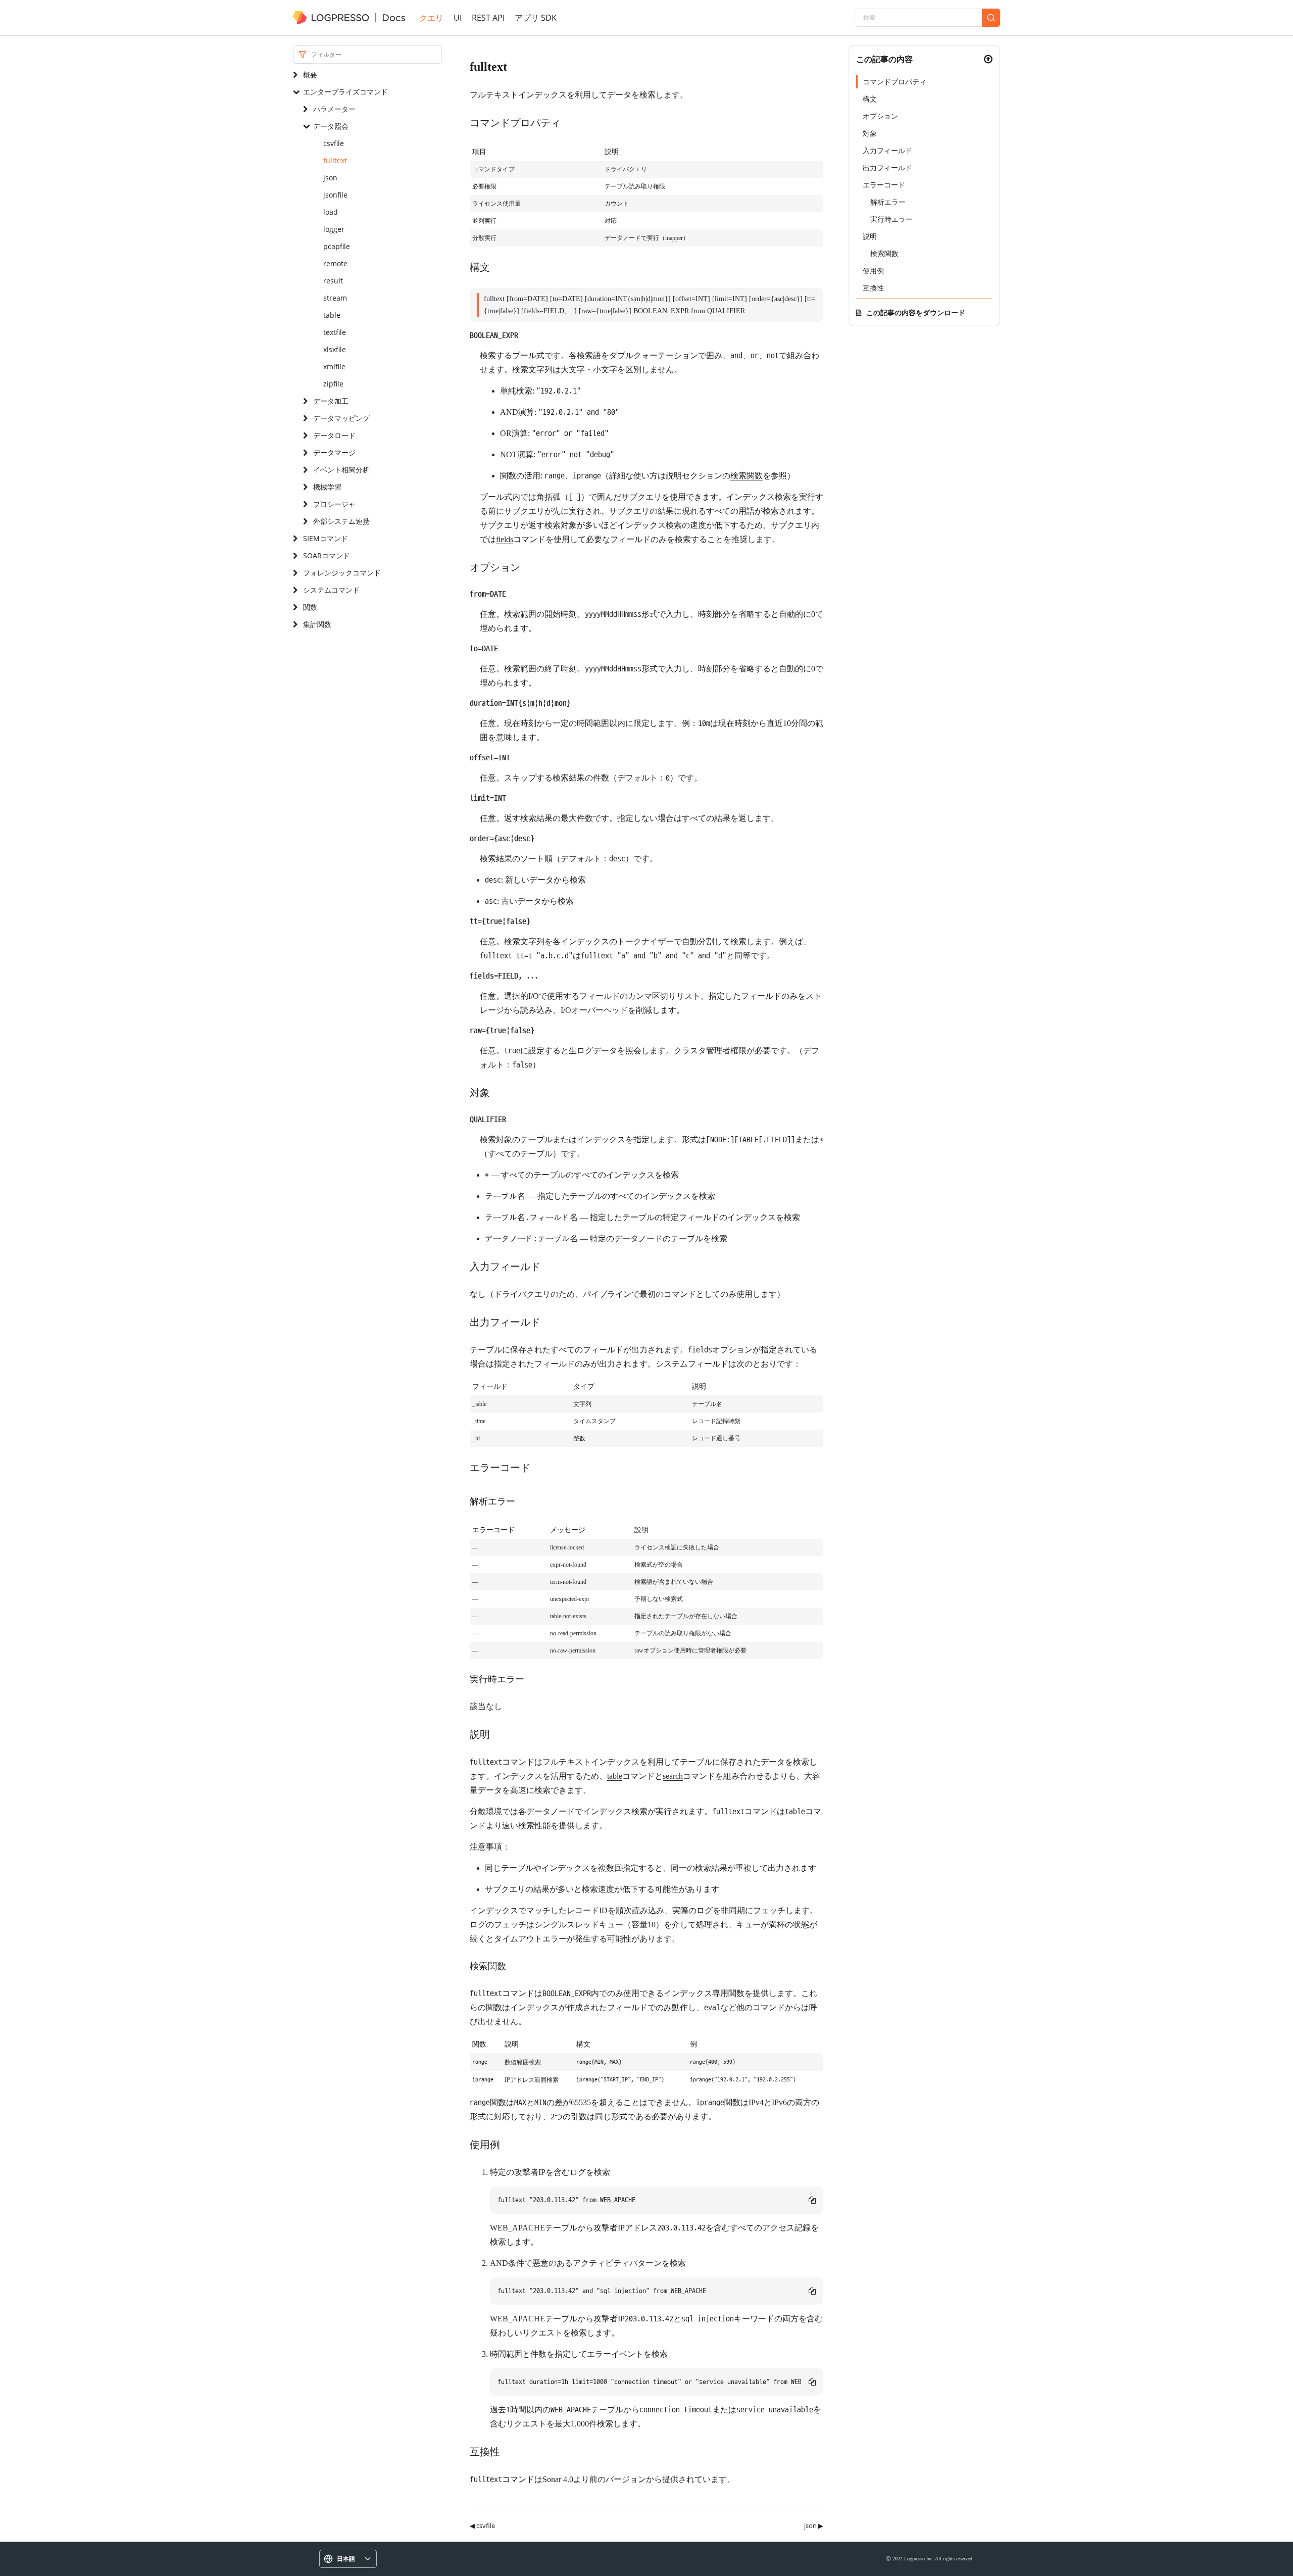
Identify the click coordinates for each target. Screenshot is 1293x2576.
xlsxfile (335, 349)
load (331, 212)
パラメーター (334, 109)
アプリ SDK (536, 18)
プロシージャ (334, 504)
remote (335, 263)
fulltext (335, 160)
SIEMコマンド (326, 538)
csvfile (334, 143)
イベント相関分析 (341, 470)
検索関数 (747, 476)
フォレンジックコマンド (342, 573)
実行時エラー (891, 219)
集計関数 (317, 624)
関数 (310, 607)
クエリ (431, 18)
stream (335, 298)
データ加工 (331, 401)
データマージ (334, 452)
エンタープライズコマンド (345, 92)
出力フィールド (887, 167)
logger (334, 229)
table (332, 315)
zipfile (333, 384)
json (330, 178)
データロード (334, 435)
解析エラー (888, 202)
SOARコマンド (327, 555)
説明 (870, 236)
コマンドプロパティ (894, 82)
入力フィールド (887, 150)
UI (458, 18)
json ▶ (814, 2525)
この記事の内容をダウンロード (916, 312)
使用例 (873, 271)
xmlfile (334, 367)
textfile (335, 332)
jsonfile (335, 195)
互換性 (873, 288)
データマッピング (341, 418)
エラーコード (884, 185)
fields (505, 539)
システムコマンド (331, 590)
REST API (488, 18)
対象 (870, 133)
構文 (870, 99)
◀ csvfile (482, 2525)
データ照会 (331, 126)
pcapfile (337, 246)
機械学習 (327, 487)
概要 (310, 75)
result (333, 281)
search (673, 1776)
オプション (880, 116)
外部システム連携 (341, 521)
